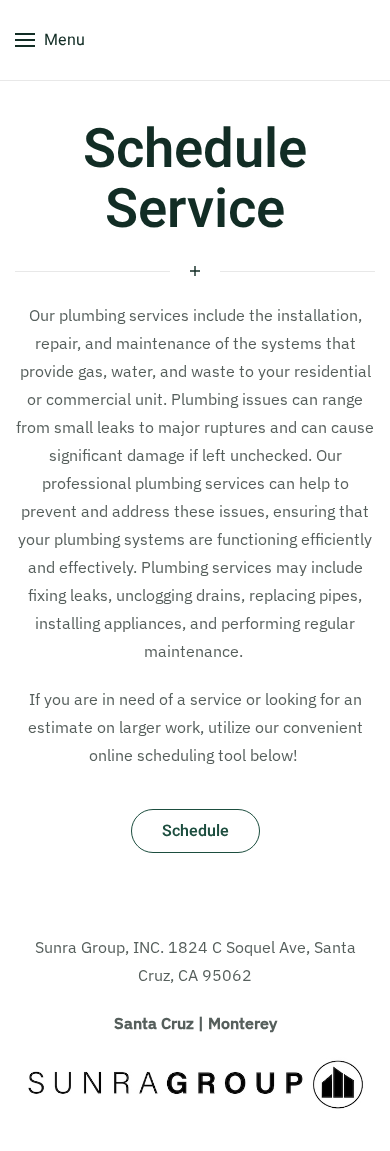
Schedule (195, 831)
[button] (50, 40)
